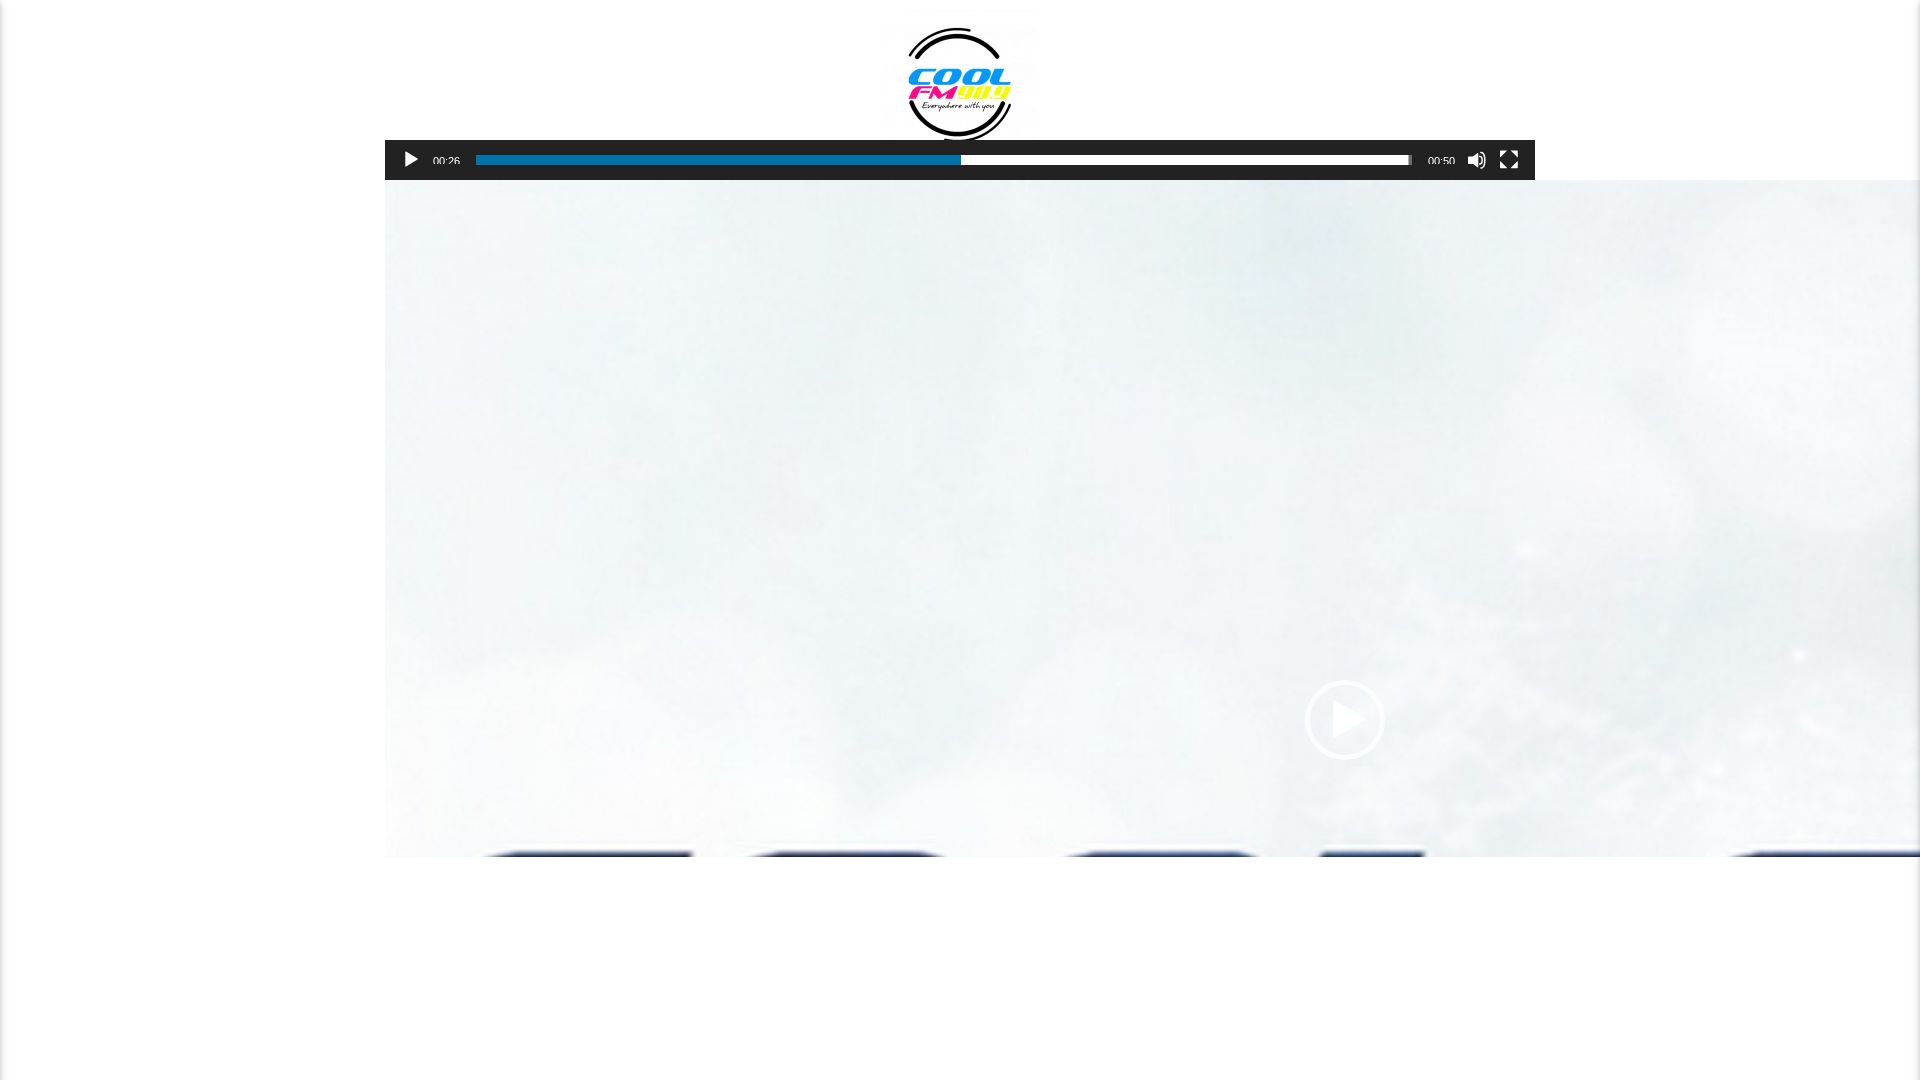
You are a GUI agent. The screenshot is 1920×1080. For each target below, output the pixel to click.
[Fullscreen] (1509, 160)
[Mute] (1477, 160)
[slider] (944, 160)
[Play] (411, 160)
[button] (1345, 720)
